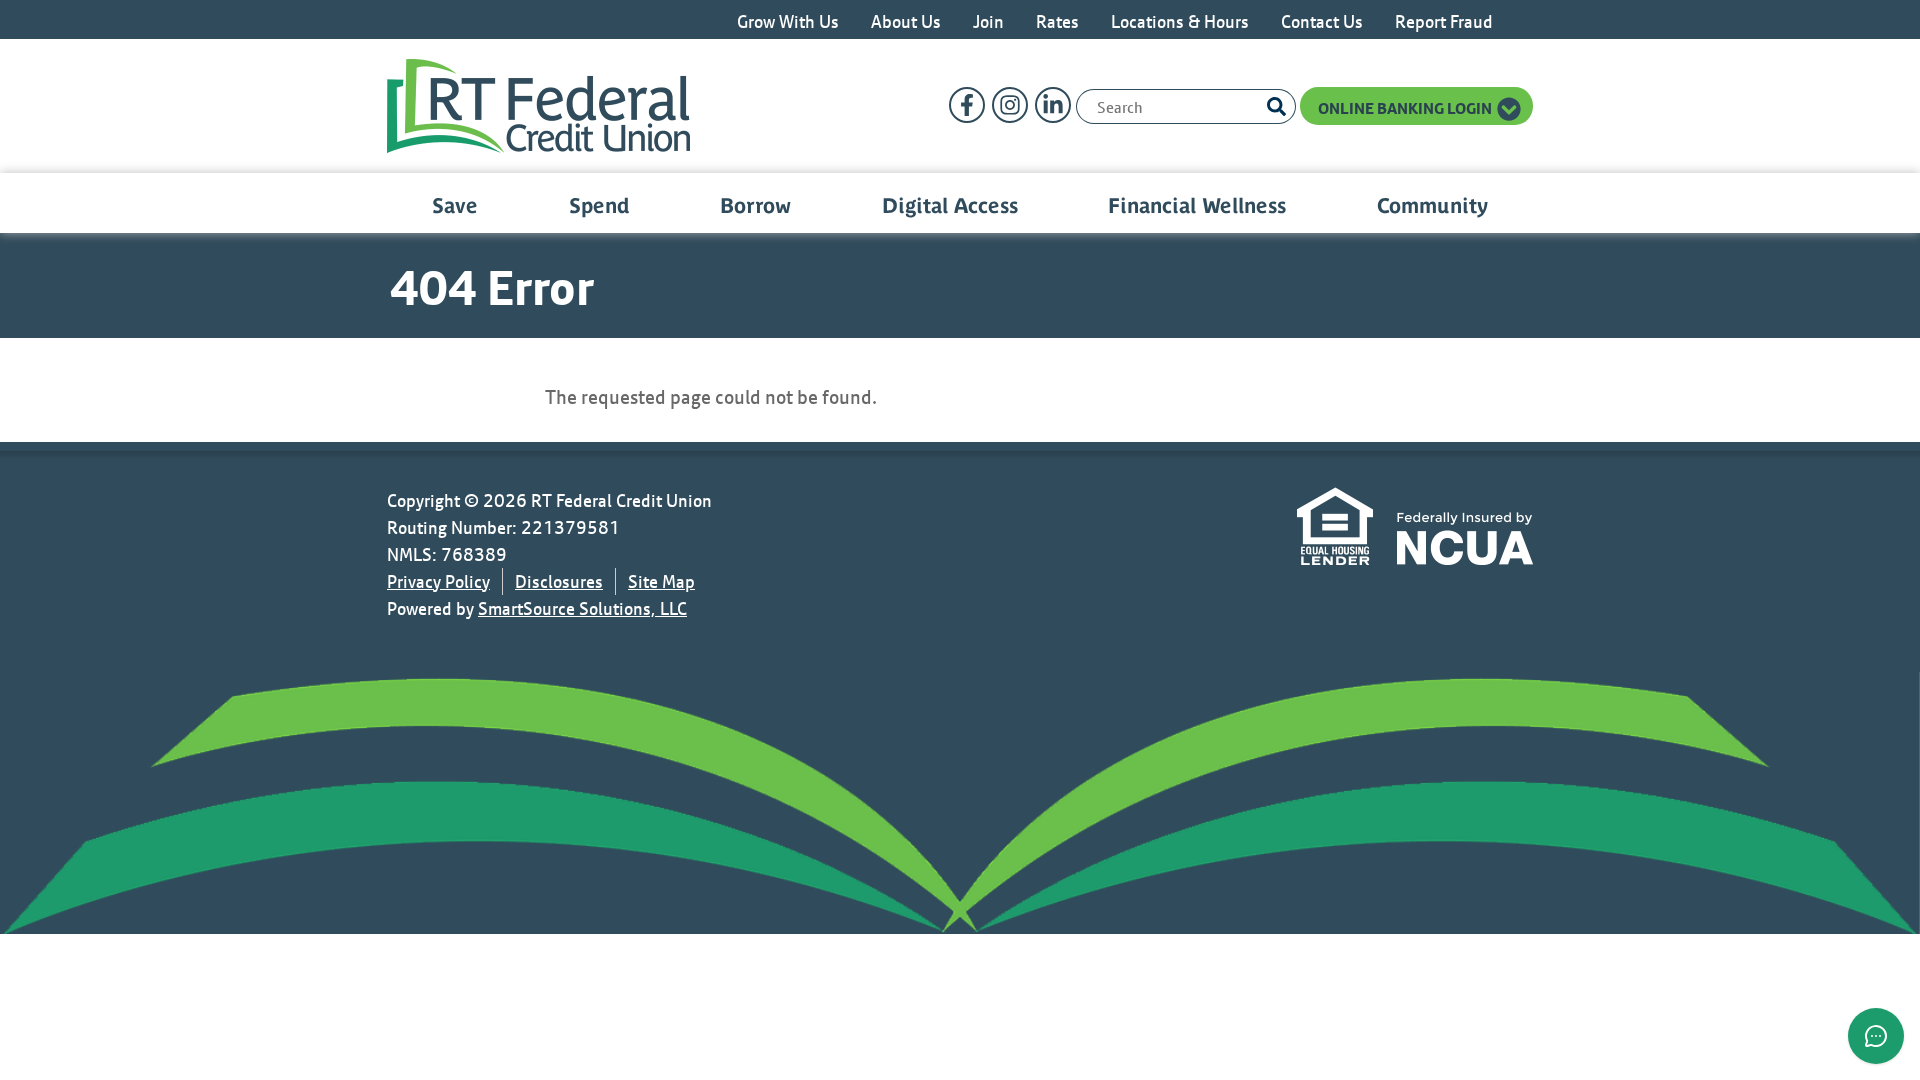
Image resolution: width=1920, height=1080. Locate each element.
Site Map (661, 581)
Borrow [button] (755, 205)
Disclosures (559, 581)
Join (988, 21)
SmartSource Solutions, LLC (582, 608)
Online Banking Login (1406, 108)
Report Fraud (1444, 21)
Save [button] (455, 205)
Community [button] (1432, 205)
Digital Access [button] (950, 205)
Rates (1057, 21)
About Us (906, 21)
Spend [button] (599, 205)
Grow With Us (788, 21)
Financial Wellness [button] (1197, 205)
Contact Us (1322, 21)
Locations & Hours (1180, 21)
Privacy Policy (438, 581)
